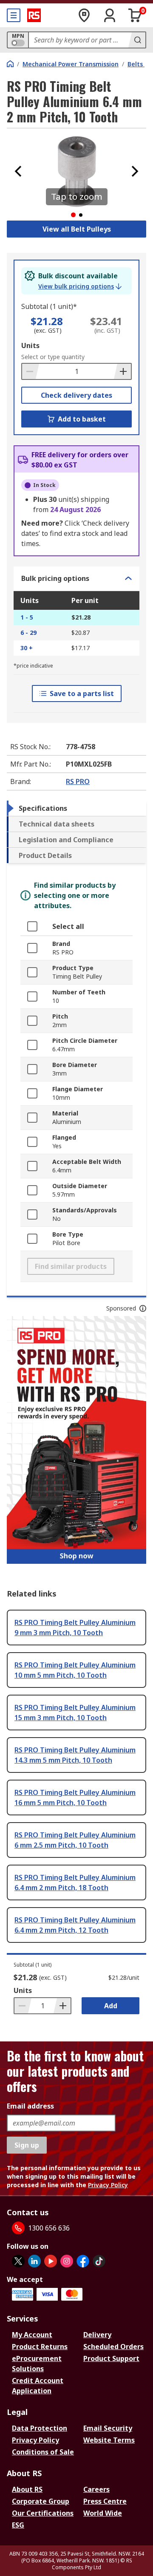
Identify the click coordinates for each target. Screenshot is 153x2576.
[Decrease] (31, 371)
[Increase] (122, 371)
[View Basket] (135, 15)
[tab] (76, 808)
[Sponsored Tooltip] (143, 1308)
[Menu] (14, 15)
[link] (80, 286)
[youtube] (51, 2261)
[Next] (135, 171)
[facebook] (83, 2261)
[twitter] (18, 2261)
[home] (10, 64)
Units (30, 345)
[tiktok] (99, 2261)
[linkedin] (34, 2261)
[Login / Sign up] (110, 15)
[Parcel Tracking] (84, 15)
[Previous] (18, 171)
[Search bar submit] (137, 40)
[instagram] (67, 2261)
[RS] (34, 15)
